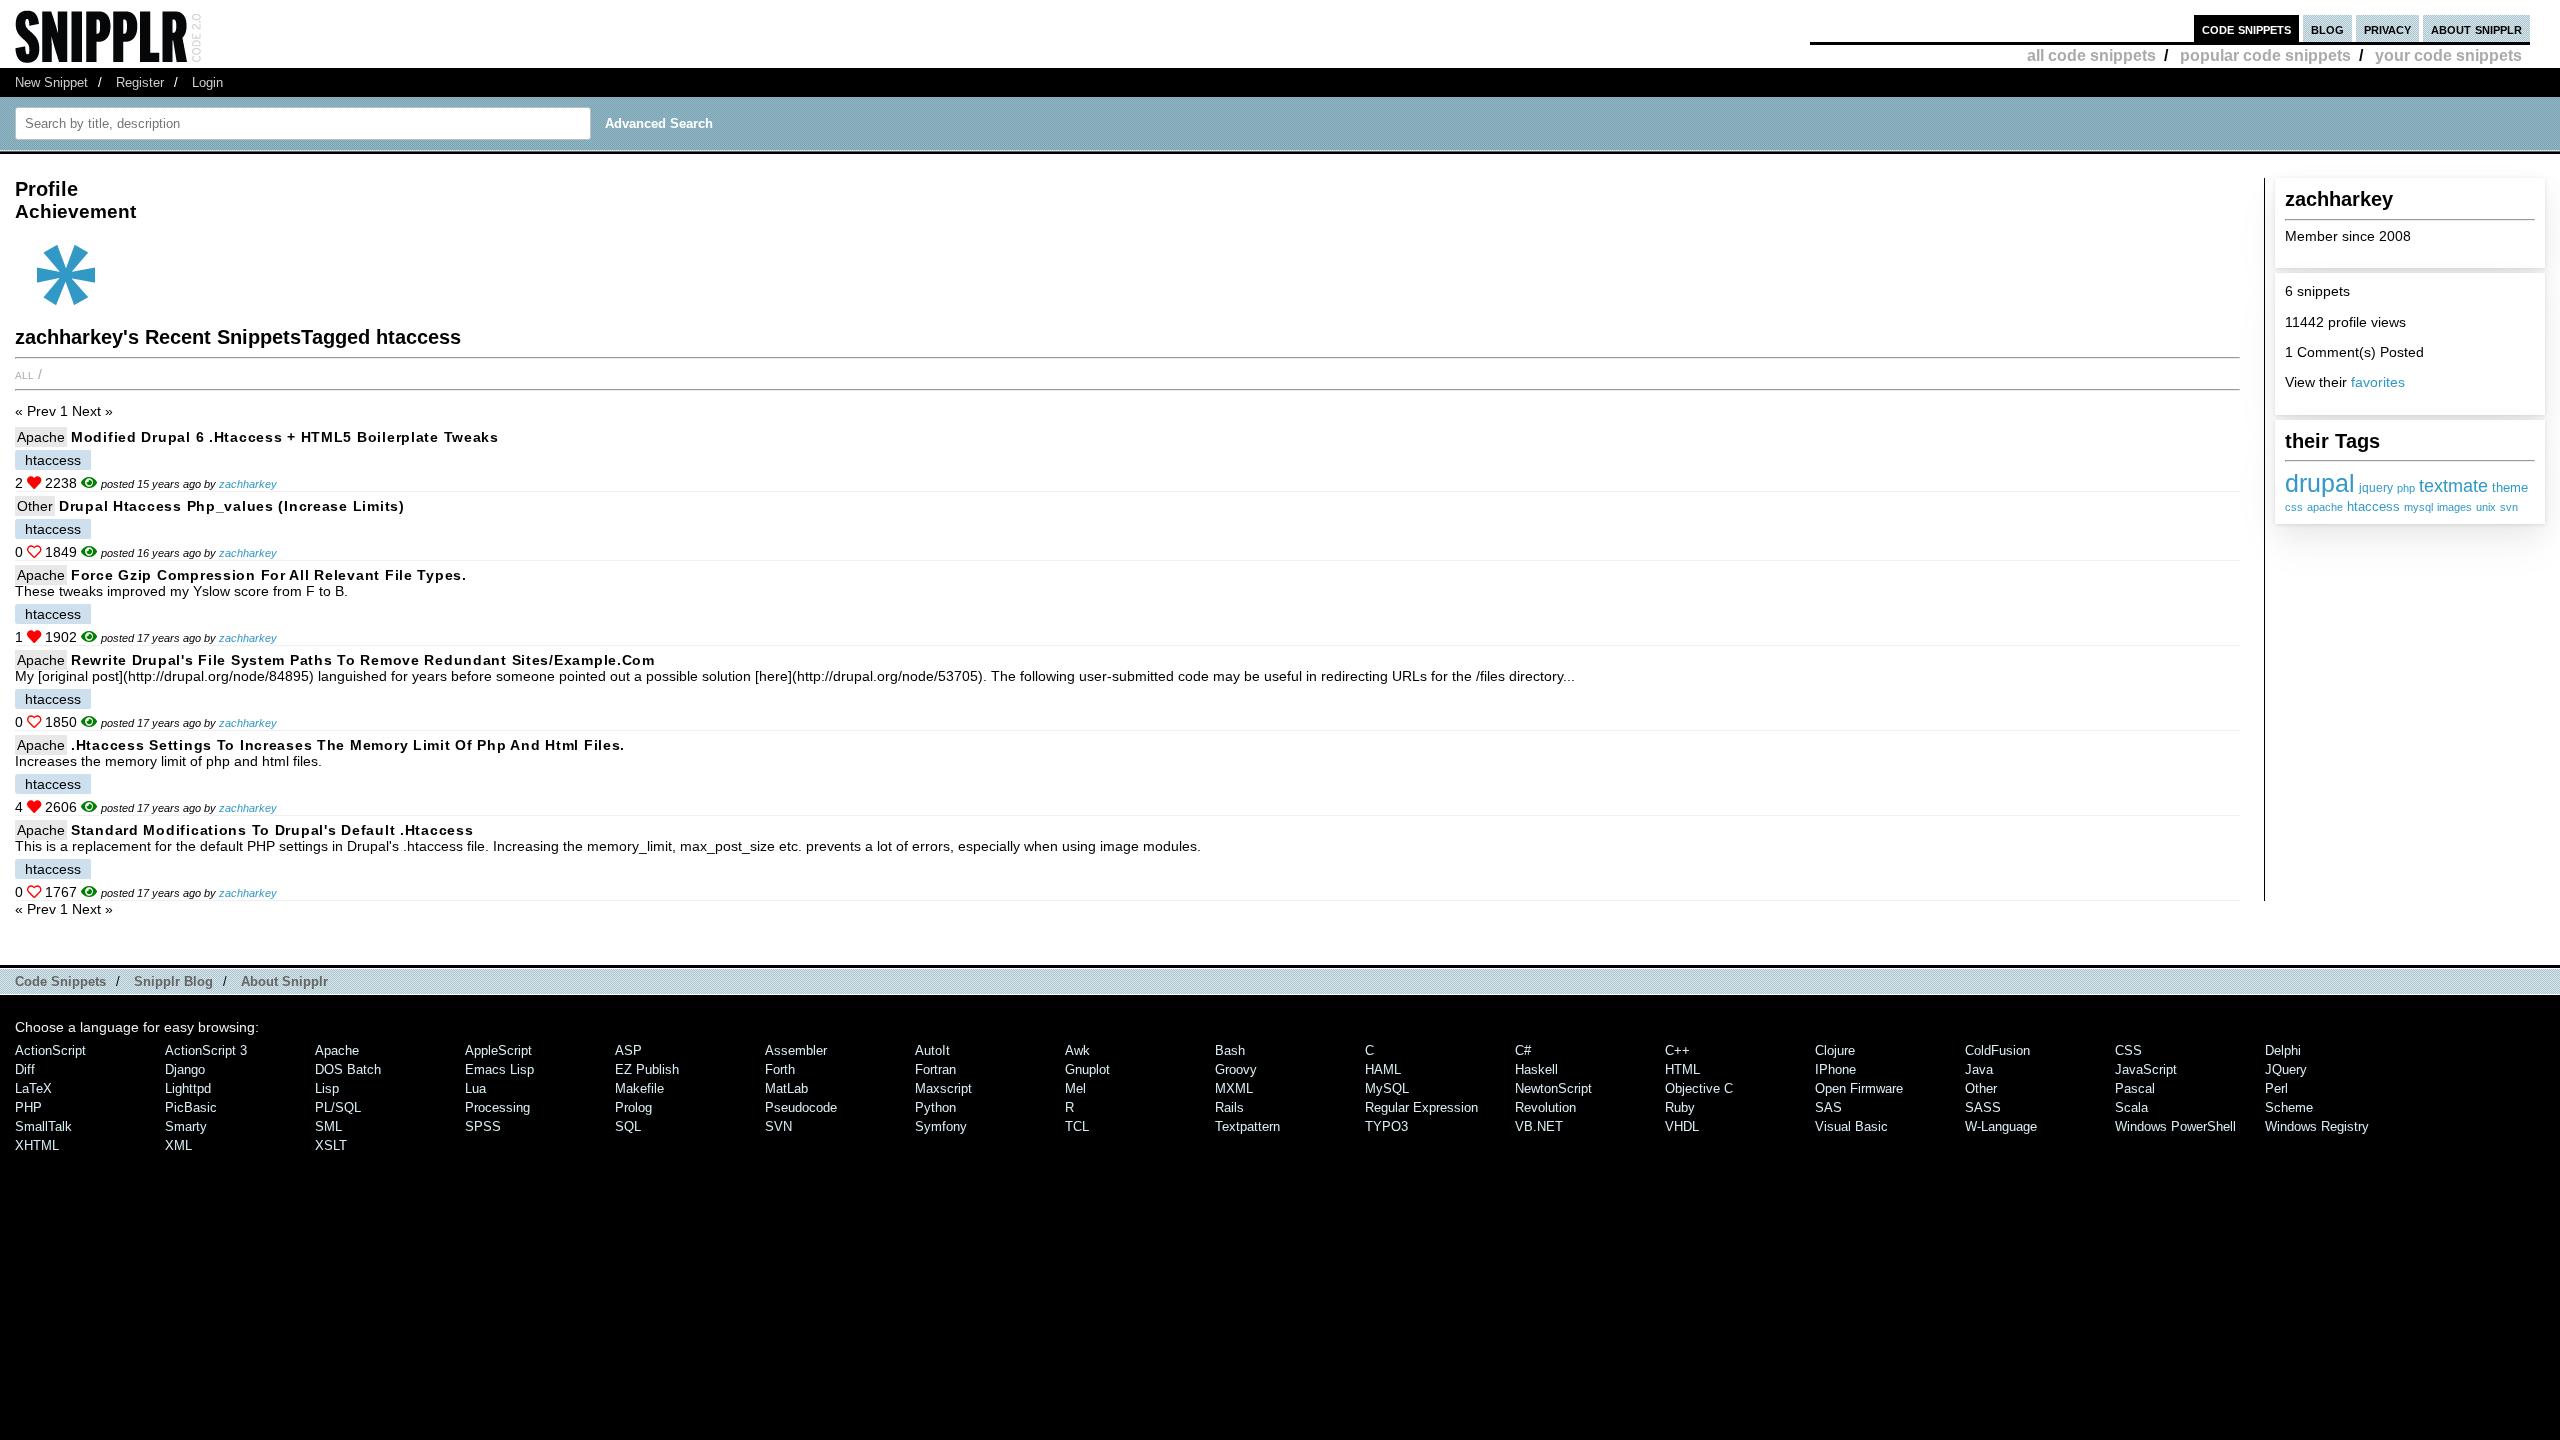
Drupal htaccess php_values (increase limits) (232, 506)
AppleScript (498, 1050)
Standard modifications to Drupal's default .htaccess (272, 830)
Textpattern (1247, 1126)
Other (35, 506)
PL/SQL (338, 1107)
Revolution (1545, 1107)
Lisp (327, 1088)
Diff (25, 1069)
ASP (628, 1050)
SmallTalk (43, 1126)
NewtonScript (1553, 1088)
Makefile (639, 1088)
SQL (628, 1126)
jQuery (2286, 1069)
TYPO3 (1386, 1126)
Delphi (2283, 1050)
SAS (1828, 1107)
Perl (2276, 1088)
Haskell (1536, 1069)
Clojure (1835, 1050)
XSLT (331, 1145)
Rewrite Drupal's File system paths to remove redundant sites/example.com (363, 660)
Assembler (796, 1050)
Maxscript (943, 1088)
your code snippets (2448, 55)
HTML (1682, 1069)
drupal (2320, 483)
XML (178, 1145)
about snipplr (2476, 28)
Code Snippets (60, 981)
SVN (778, 1126)
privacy (2387, 28)
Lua (475, 1088)
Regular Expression (1421, 1107)
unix (2486, 507)
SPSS (483, 1126)
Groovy (1236, 1069)
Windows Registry (2317, 1126)
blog (2327, 28)
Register (140, 82)
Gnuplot (1087, 1069)
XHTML (37, 1145)
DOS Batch (348, 1069)
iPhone (1835, 1069)
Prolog (633, 1107)
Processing (497, 1107)
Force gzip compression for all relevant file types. (269, 575)
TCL (1077, 1126)
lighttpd (188, 1088)
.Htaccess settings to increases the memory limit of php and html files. (348, 745)
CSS (2128, 1050)
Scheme (2289, 1107)
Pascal (2135, 1088)
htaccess (2373, 506)
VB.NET (1539, 1126)
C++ (1677, 1050)
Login (207, 82)
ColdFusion (1997, 1050)
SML (328, 1126)
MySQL (1387, 1088)
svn (2509, 507)
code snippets (2246, 28)
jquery (2376, 487)
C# (1523, 1050)
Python (935, 1107)
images (2454, 507)
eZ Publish (647, 1069)
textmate (2453, 486)
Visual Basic (1851, 1126)
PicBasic (191, 1107)
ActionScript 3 (206, 1050)
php (2406, 488)
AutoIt (932, 1050)
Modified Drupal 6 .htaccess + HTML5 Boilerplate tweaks (285, 437)
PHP (28, 1107)
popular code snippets (2265, 55)
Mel (1075, 1088)
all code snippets (2091, 55)
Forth (780, 1069)
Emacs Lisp (499, 1069)
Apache (41, 437)
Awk (1077, 1050)
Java (1979, 1069)
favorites (2378, 382)
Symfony (941, 1126)
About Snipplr (284, 981)
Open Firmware (1859, 1088)
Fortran (935, 1069)
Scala (2131, 1107)
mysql (2418, 507)
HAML (1383, 1069)
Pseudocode (801, 1107)
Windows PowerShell (2175, 1126)
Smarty (186, 1126)
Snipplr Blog (173, 981)
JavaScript (2146, 1069)
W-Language (2001, 1126)
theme (2510, 488)
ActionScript (50, 1050)
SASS (1983, 1107)
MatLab (786, 1088)
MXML (1234, 1088)
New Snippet (51, 82)
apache (2325, 507)
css (2294, 507)
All (24, 374)
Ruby (1680, 1107)
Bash (1230, 1050)
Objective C (1699, 1088)
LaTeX (33, 1088)
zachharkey (248, 484)
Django (185, 1069)
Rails (1229, 1107)
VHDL (1682, 1126)
